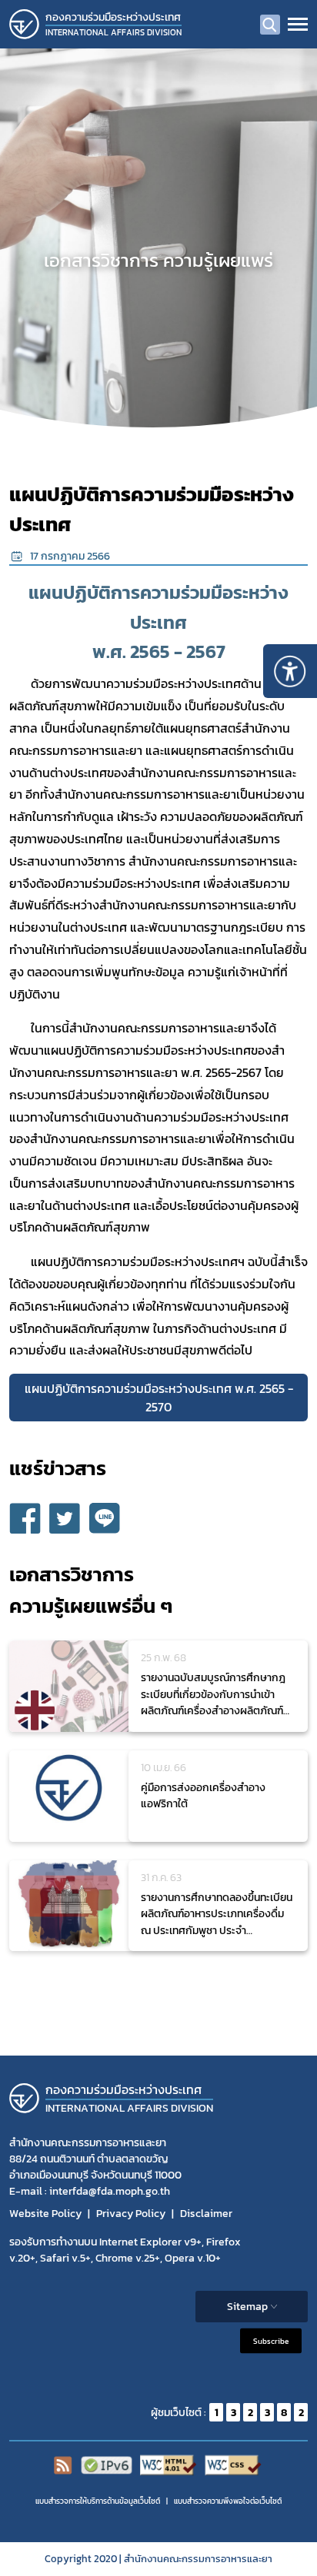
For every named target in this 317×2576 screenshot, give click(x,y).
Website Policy (45, 2214)
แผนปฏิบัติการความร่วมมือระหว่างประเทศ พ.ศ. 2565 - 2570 (159, 1398)
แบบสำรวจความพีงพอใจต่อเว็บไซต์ (228, 2501)
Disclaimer (206, 2214)
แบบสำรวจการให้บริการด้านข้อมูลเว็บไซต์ (98, 2501)
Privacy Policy (131, 2214)
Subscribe (271, 2341)
